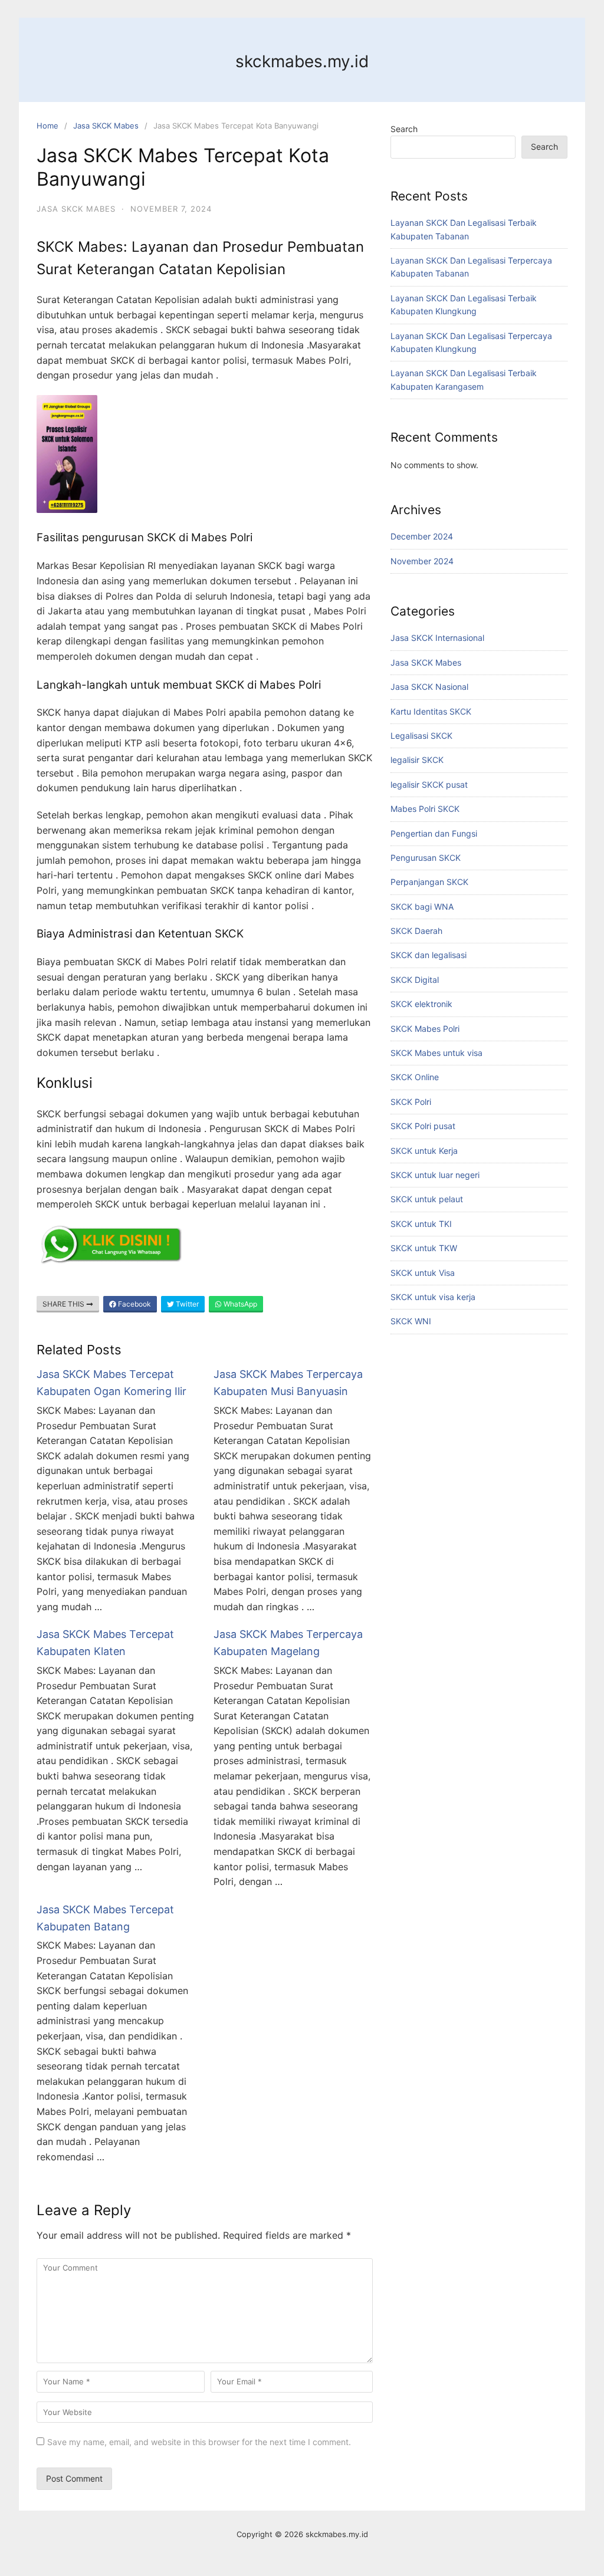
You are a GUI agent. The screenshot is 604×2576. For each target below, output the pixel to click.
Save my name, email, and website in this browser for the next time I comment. (199, 2442)
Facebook (134, 1304)
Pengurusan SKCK (426, 858)
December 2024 (422, 536)
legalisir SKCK (417, 760)
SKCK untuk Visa (423, 1273)
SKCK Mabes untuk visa (436, 1053)
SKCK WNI (411, 1321)
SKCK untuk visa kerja (433, 1297)
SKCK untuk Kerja (424, 1151)
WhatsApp (239, 1304)
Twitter (186, 1304)
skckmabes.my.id (302, 61)
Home (47, 126)
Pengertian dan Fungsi (434, 833)
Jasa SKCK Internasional (437, 638)
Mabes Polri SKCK (425, 809)
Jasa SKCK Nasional (429, 687)
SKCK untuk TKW (424, 1248)
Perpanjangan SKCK (429, 882)
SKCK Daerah (416, 931)
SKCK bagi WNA (422, 907)
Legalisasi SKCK (421, 736)
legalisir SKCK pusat (429, 784)
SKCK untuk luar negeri (435, 1175)
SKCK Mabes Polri (425, 1029)
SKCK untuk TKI (421, 1224)
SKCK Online (415, 1077)
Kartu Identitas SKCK (431, 711)
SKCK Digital (415, 980)
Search (404, 129)
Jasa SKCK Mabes (106, 126)
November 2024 (422, 561)
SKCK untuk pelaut (427, 1199)
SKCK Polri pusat (423, 1126)
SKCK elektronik (421, 1004)
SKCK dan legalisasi (429, 955)
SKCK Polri (411, 1102)
